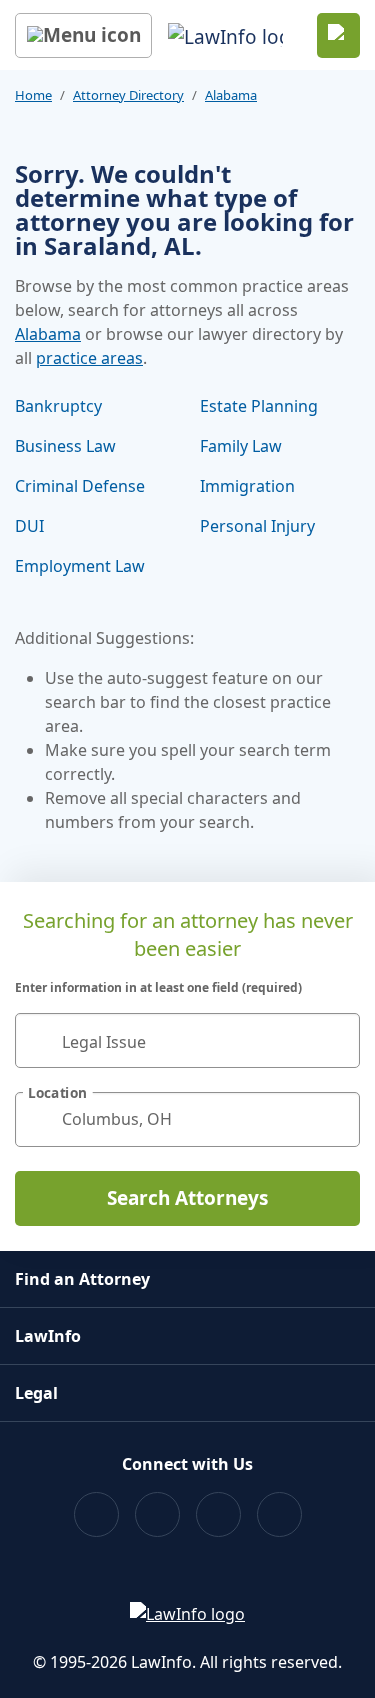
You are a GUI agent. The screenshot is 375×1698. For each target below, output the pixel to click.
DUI (29, 526)
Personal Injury (257, 526)
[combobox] (187, 1040)
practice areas (89, 358)
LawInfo (48, 1336)
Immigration (247, 486)
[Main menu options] (83, 35)
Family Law (241, 446)
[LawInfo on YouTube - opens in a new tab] (218, 1514)
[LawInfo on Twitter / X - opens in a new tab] (157, 1514)
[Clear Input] (336, 1040)
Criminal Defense (80, 486)
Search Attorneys (187, 1198)
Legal (36, 1393)
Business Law (65, 446)
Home (33, 95)
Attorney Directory (128, 95)
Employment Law (80, 566)
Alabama (231, 95)
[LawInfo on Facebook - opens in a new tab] (96, 1514)
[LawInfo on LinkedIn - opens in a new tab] (279, 1514)
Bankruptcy (58, 406)
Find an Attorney (82, 1279)
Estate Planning (259, 406)
